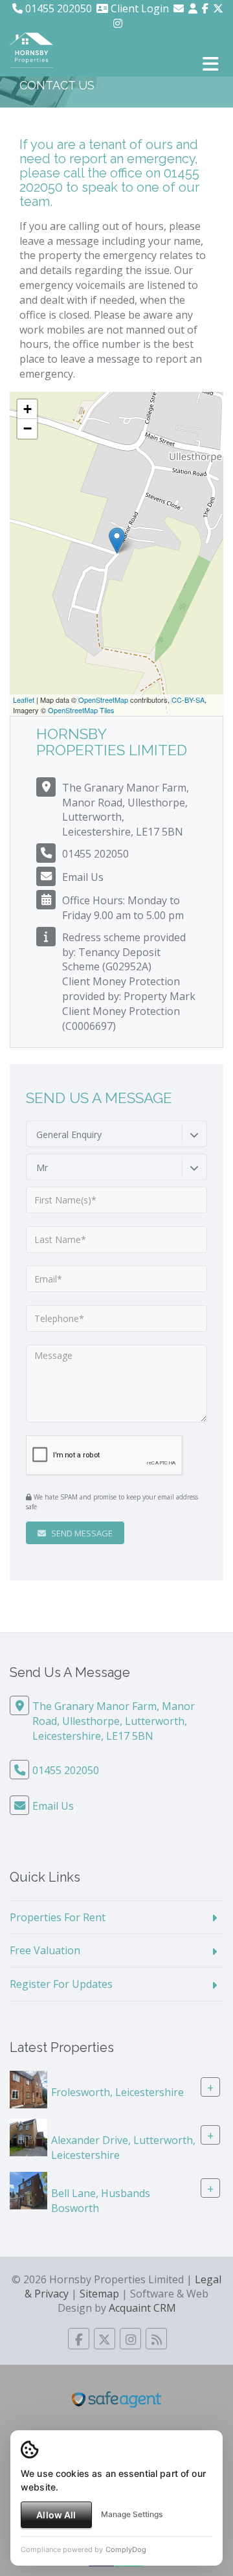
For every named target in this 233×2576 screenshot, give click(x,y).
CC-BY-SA (188, 700)
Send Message (81, 1533)
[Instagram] (118, 23)
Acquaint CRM (142, 2308)
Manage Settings (132, 2514)
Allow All (56, 2515)
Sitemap (99, 2294)
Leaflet (24, 700)
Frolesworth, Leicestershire (117, 2092)
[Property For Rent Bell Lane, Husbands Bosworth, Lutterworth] (28, 2189)
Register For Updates (61, 1984)
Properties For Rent (58, 1917)
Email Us (83, 877)
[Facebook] (205, 8)
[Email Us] (179, 8)
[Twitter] (218, 8)
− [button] (28, 428)
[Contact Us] (193, 8)
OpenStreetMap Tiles (81, 710)
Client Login (139, 8)
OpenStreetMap (103, 700)
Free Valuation (45, 1950)
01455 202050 (57, 8)
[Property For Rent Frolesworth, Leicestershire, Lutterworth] (28, 2088)
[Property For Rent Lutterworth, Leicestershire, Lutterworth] (28, 2136)
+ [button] (28, 409)
